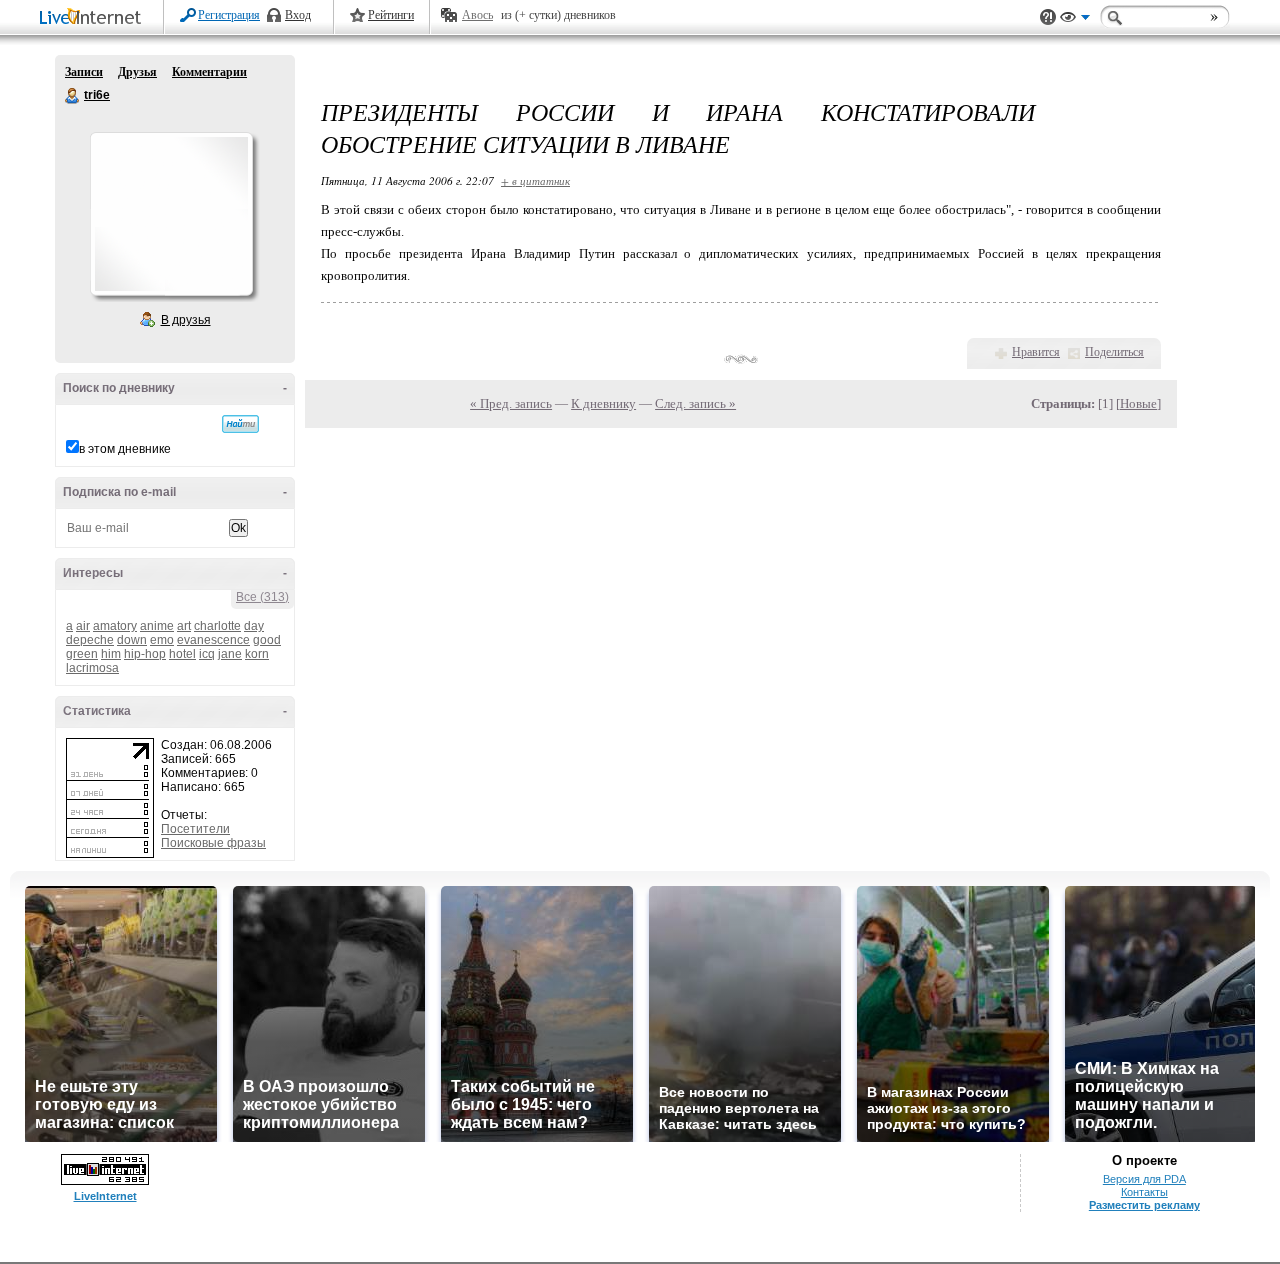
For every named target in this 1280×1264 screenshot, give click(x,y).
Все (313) (262, 597)
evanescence (213, 640)
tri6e (73, 96)
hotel (182, 654)
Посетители (195, 829)
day (254, 626)
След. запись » (695, 403)
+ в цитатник (535, 180)
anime (157, 626)
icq (207, 654)
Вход (298, 15)
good (267, 640)
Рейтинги (391, 15)
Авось (477, 15)
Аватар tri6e (171, 214)
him (111, 654)
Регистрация (229, 15)
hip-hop (145, 654)
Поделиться (1114, 352)
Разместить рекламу (1144, 1205)
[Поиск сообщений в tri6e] (240, 424)
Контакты (1144, 1192)
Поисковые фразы (213, 843)
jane (230, 654)
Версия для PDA (1144, 1179)
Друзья (137, 72)
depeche (90, 640)
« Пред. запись (511, 403)
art (184, 626)
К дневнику (603, 403)
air (83, 626)
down (132, 640)
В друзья (186, 320)
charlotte (217, 626)
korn (257, 654)
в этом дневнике (125, 449)
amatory (115, 626)
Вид (1075, 20)
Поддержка (1048, 17)
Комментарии (209, 72)
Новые (1138, 403)
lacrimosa (92, 668)
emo (162, 640)
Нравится (1036, 352)
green (82, 654)
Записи (84, 72)
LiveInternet (94, 18)
